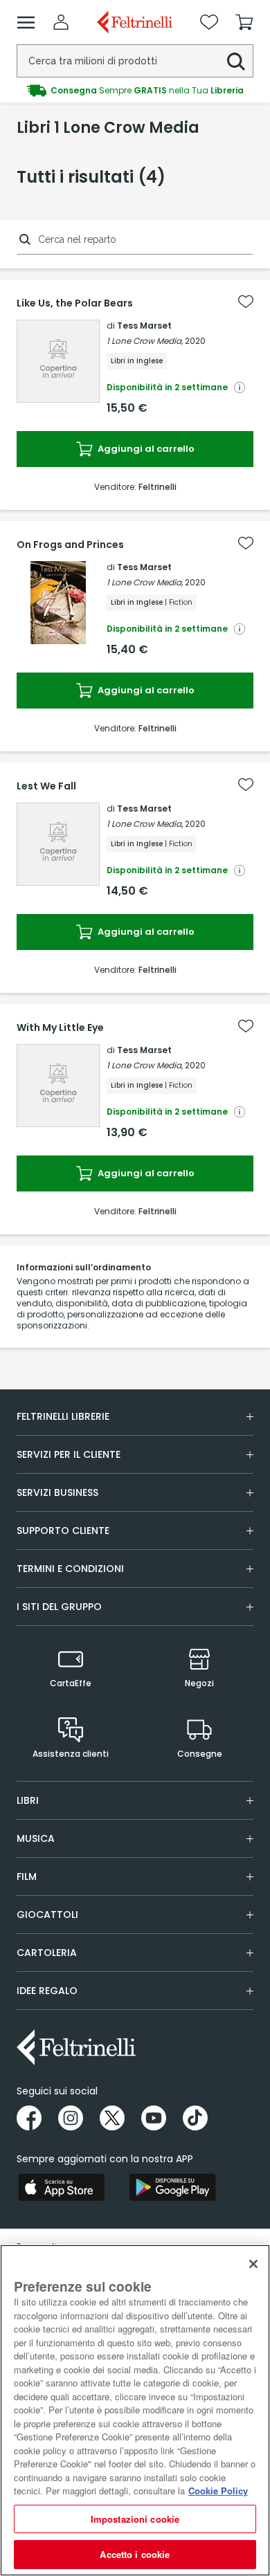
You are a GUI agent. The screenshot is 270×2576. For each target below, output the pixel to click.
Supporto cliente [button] (63, 1531)
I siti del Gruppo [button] (59, 1607)
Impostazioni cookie (135, 2519)
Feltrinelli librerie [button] (63, 1416)
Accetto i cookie (135, 2554)
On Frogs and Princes (70, 545)
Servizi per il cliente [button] (69, 1454)
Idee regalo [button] (47, 1991)
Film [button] (27, 1876)
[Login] (61, 22)
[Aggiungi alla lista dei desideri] (246, 302)
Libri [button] (28, 1800)
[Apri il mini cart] (244, 22)
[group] (135, 91)
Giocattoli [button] (47, 1915)
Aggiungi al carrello (145, 449)
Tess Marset (144, 326)
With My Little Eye (60, 1027)
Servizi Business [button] (57, 1492)
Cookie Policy (218, 2491)
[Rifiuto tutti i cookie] (253, 2264)
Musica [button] (36, 1838)
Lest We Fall (46, 786)
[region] (135, 2410)
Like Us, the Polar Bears (75, 303)
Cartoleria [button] (47, 1953)
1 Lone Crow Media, (145, 341)
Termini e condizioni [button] (70, 1569)
